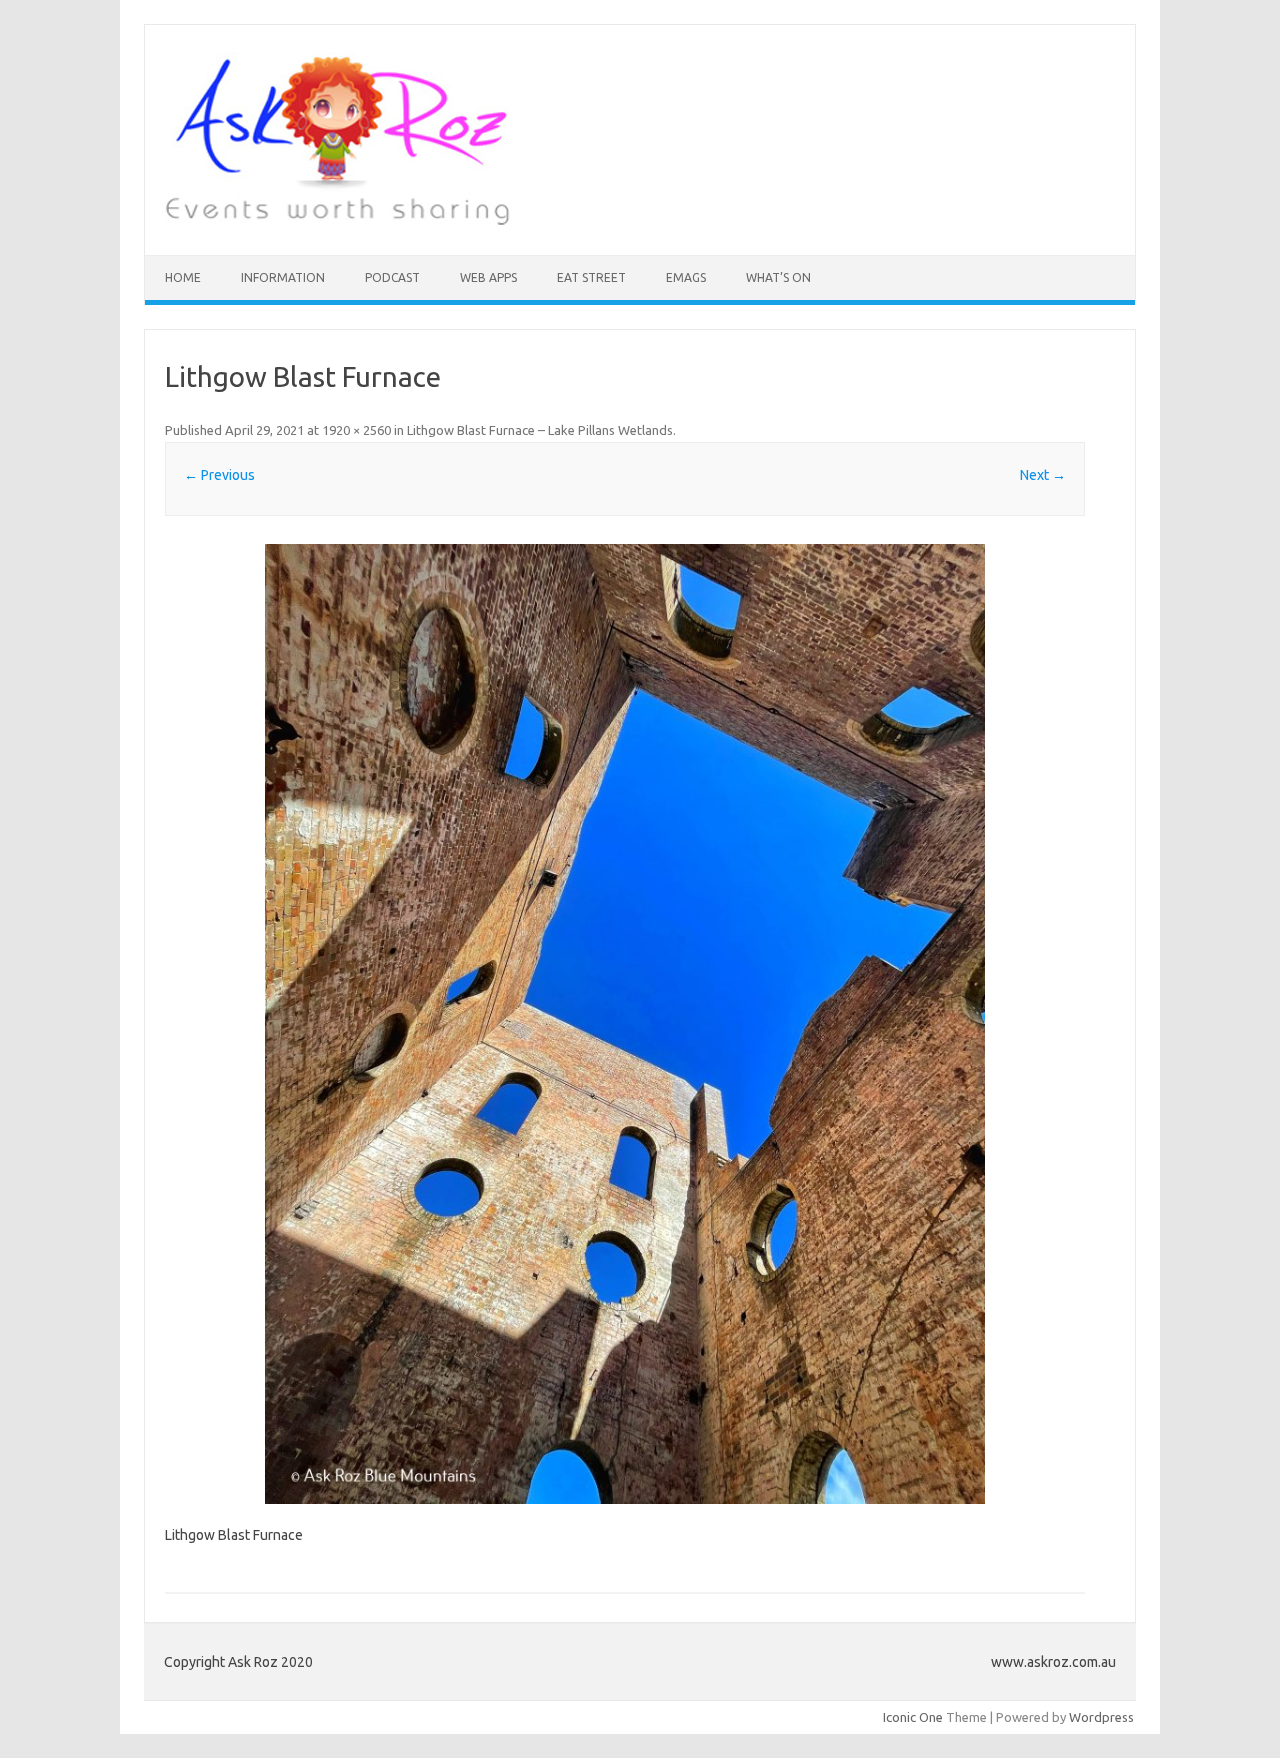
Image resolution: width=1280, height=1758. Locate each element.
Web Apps (488, 277)
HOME (183, 277)
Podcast (392, 277)
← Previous (219, 475)
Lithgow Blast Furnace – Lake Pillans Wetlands (540, 430)
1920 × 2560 (356, 430)
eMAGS (686, 277)
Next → (1043, 475)
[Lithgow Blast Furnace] (625, 1024)
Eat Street (591, 277)
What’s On (778, 277)
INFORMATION (283, 277)
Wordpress (1101, 1717)
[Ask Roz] (337, 221)
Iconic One (913, 1717)
